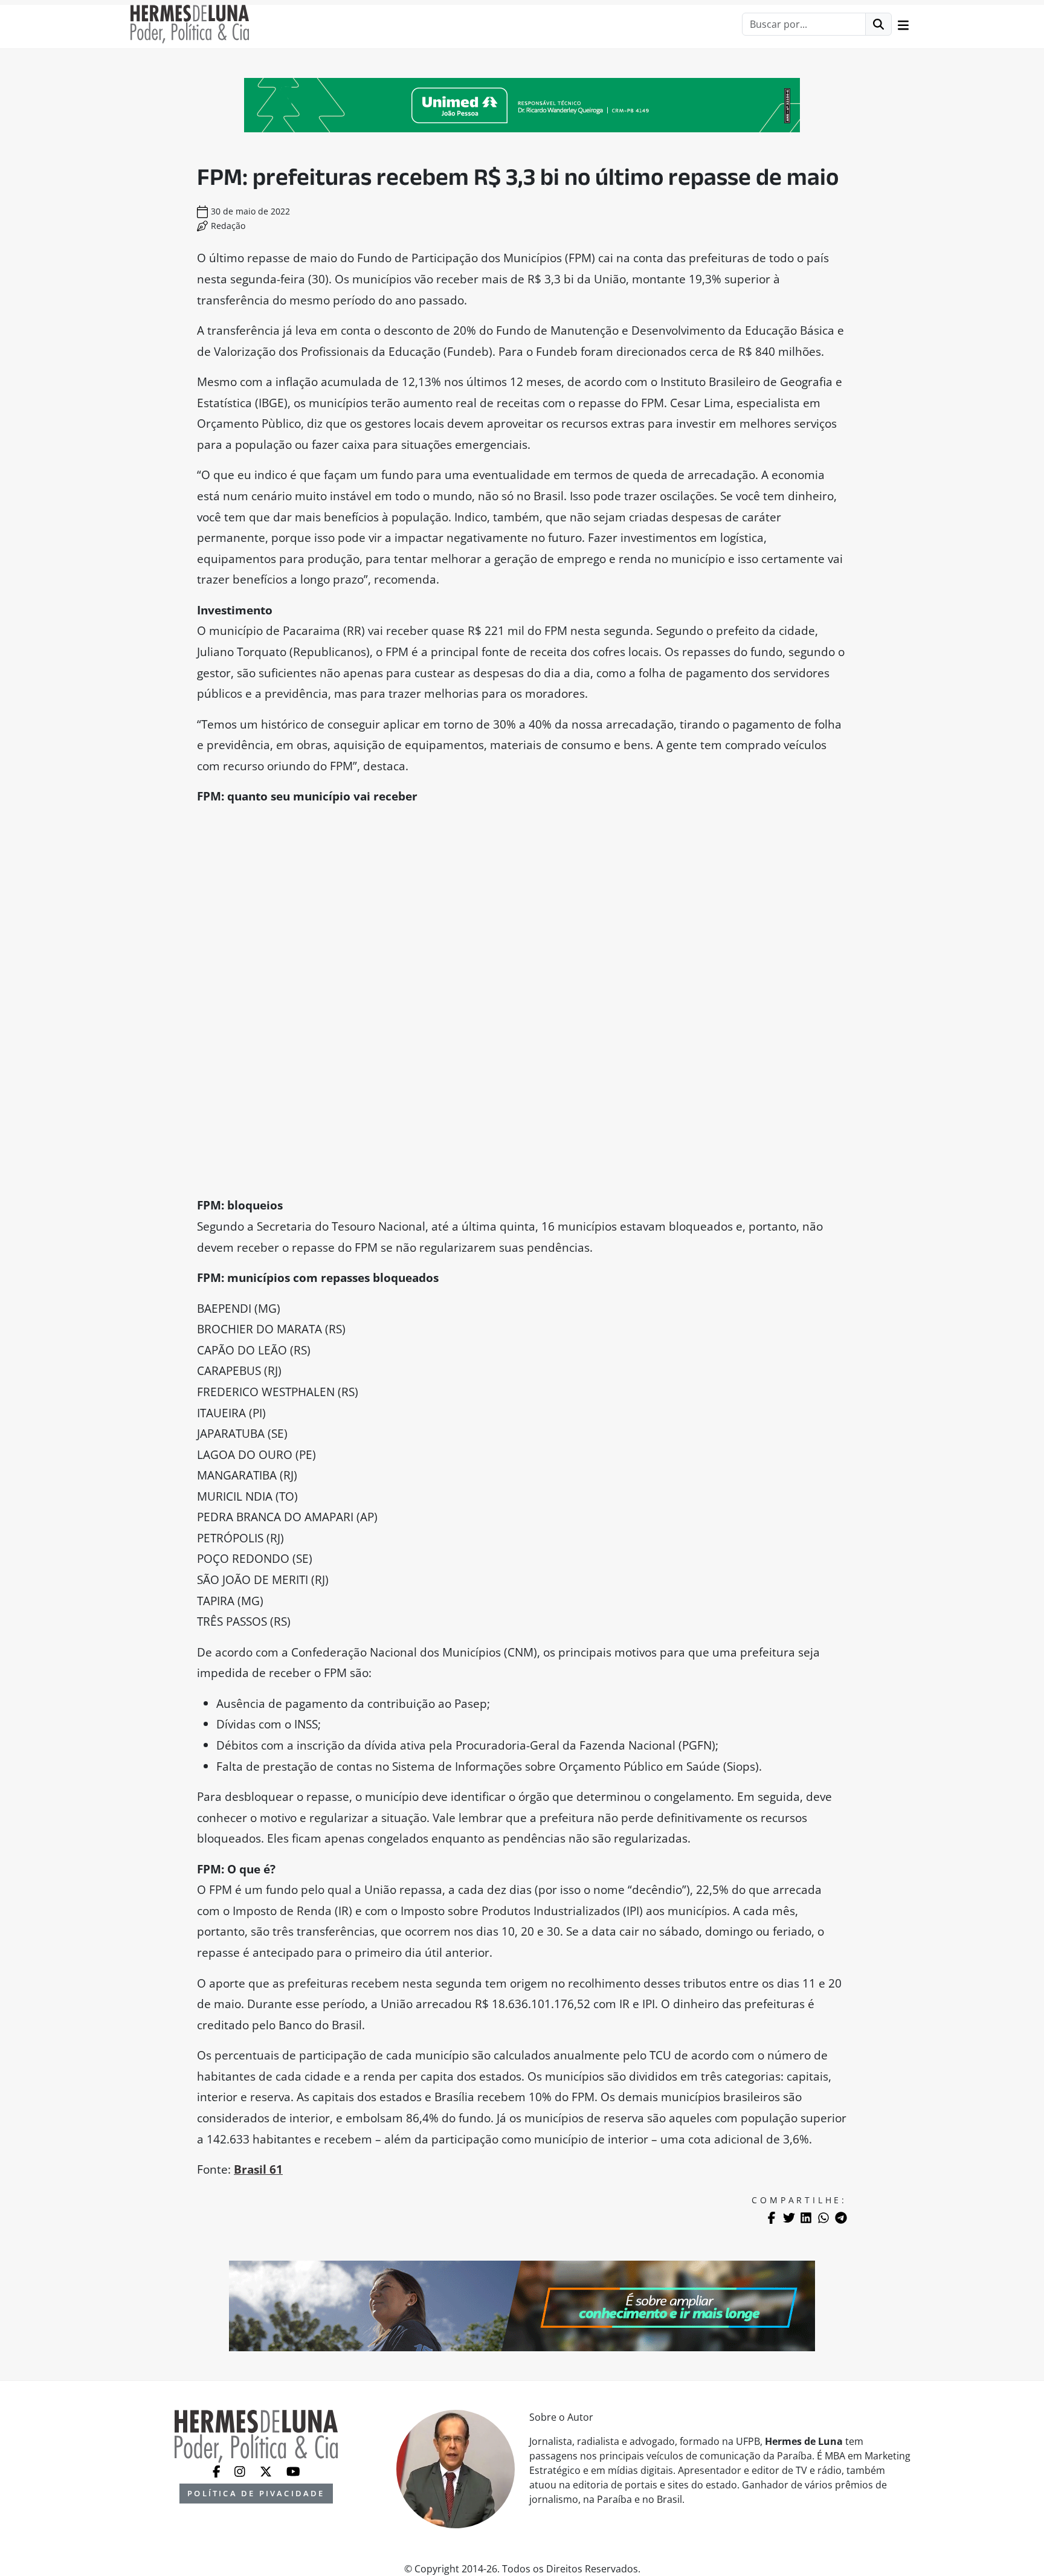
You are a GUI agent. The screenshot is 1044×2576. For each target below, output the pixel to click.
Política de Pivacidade (256, 2493)
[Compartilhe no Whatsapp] (823, 2218)
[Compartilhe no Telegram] (841, 2218)
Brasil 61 (258, 2169)
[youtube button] (293, 2470)
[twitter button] (267, 2470)
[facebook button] (218, 2470)
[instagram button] (241, 2470)
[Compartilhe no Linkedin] (806, 2218)
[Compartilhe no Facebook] (772, 2218)
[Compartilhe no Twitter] (789, 2218)
